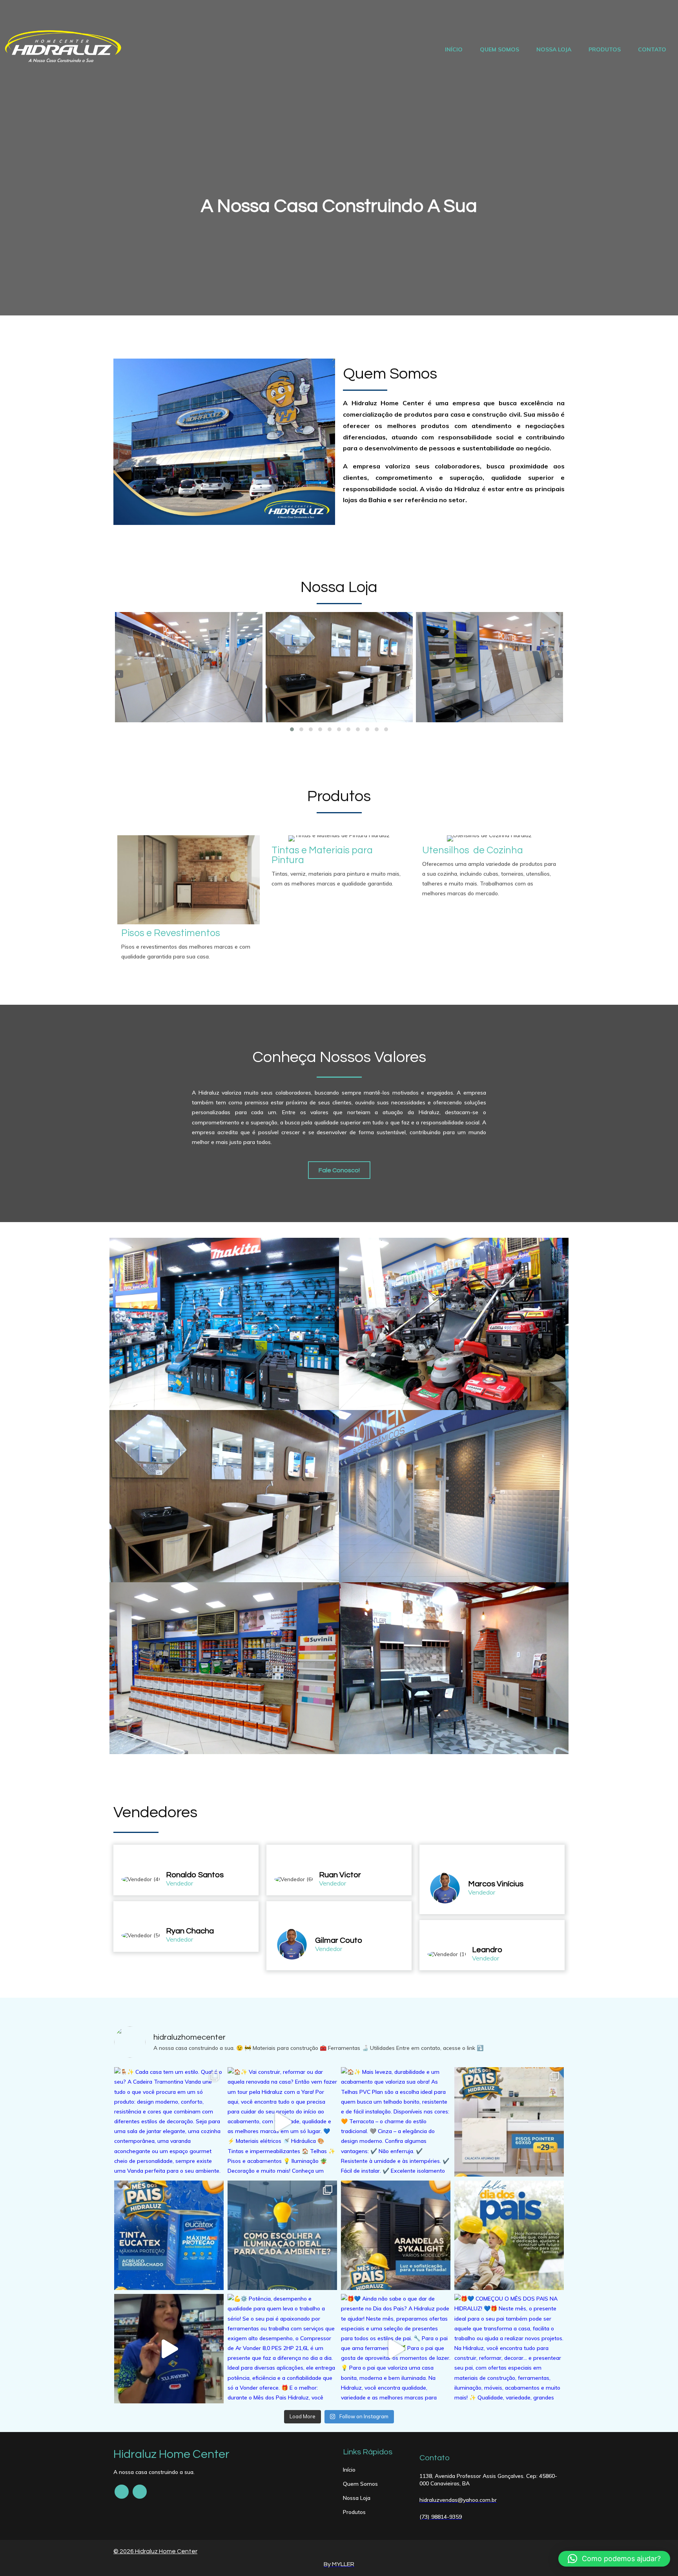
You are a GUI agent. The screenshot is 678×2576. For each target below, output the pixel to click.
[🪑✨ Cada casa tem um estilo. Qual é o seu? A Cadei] (169, 2122)
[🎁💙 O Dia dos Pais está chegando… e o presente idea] (169, 2349)
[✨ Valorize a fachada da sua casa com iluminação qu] (396, 2235)
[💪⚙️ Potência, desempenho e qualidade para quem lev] (282, 2349)
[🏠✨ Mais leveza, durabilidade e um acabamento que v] (396, 2122)
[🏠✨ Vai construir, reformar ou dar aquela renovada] (282, 2122)
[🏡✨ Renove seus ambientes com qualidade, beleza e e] (509, 2122)
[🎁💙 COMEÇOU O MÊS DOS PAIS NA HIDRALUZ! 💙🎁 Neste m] (509, 2349)
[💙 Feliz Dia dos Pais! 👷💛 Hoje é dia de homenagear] (509, 2235)
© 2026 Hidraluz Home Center (155, 2551)
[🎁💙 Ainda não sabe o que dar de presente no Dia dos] (396, 2349)
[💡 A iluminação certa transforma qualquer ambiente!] (282, 2235)
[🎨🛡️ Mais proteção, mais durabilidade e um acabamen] (169, 2235)
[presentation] (119, 674)
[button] (292, 729)
